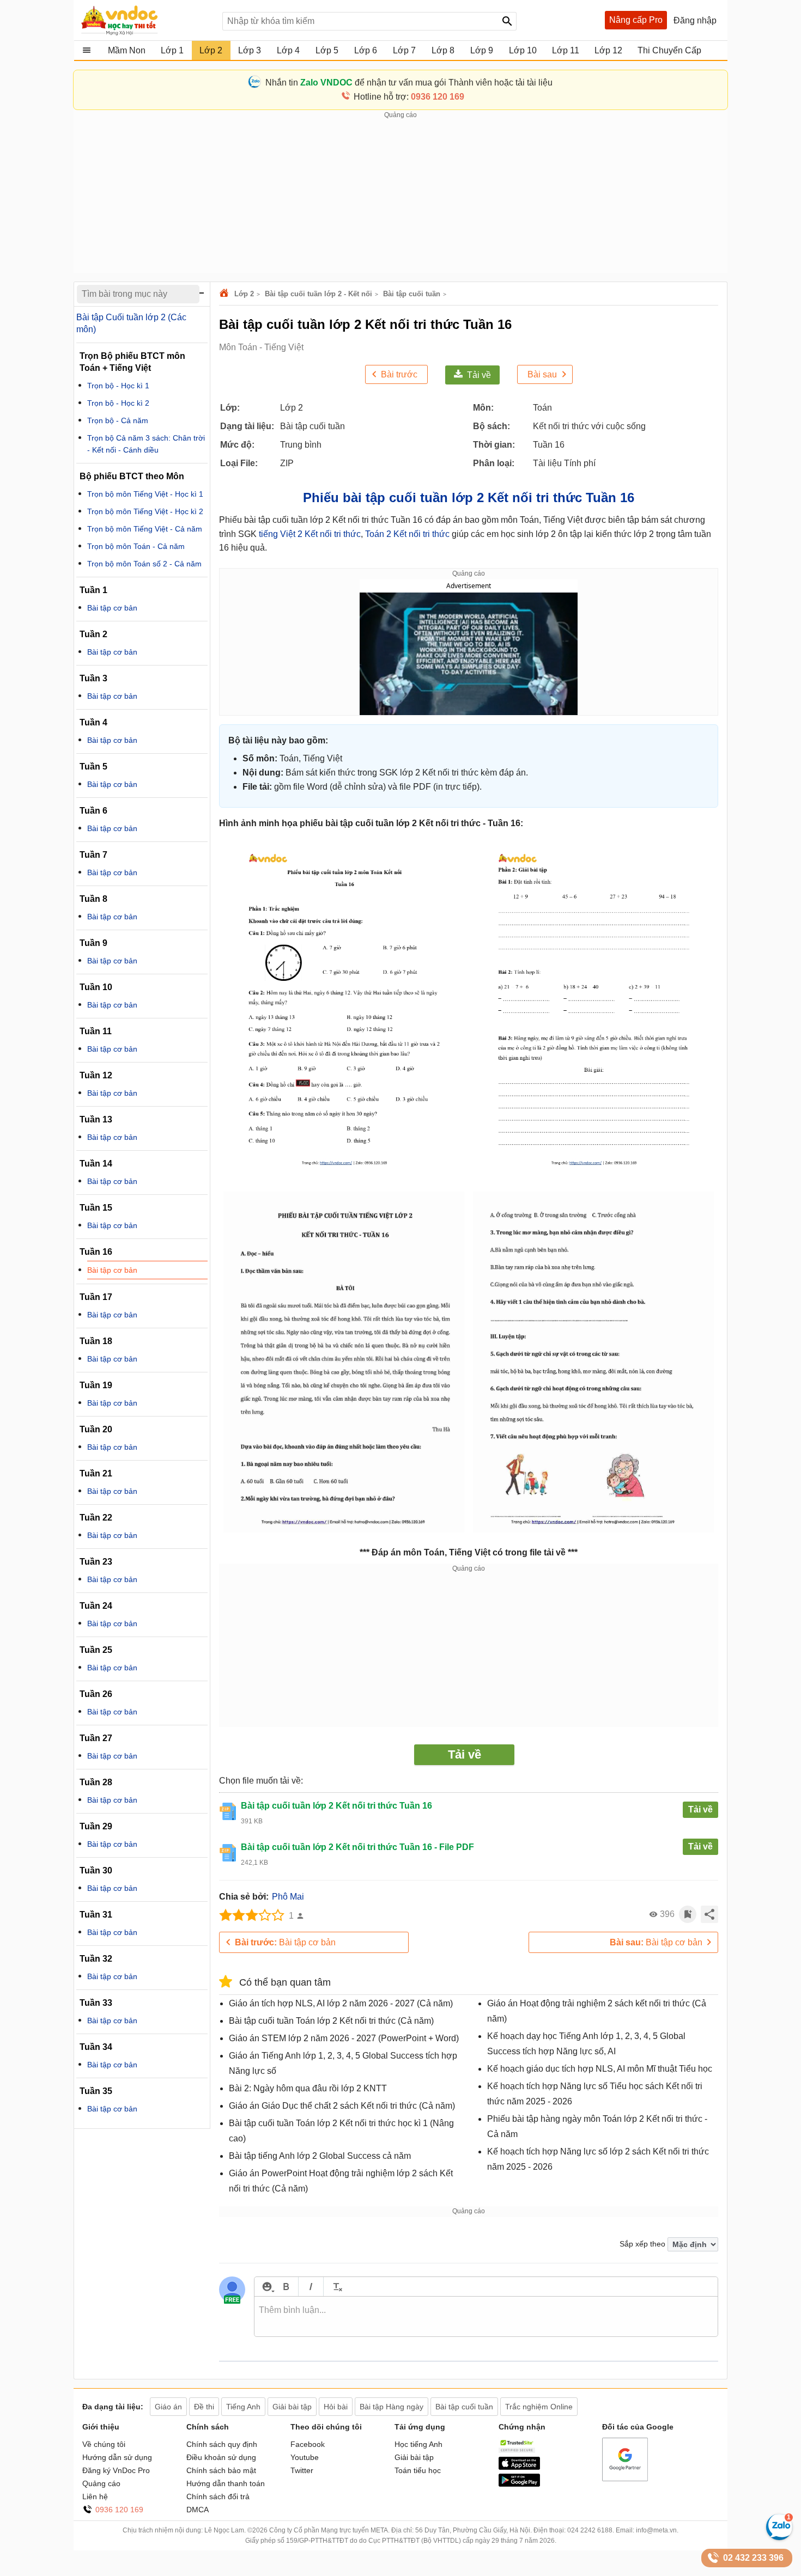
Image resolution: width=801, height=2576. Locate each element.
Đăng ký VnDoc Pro (116, 2470)
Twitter (302, 2470)
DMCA (198, 2510)
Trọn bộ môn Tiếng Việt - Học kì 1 (145, 494)
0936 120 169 (119, 2510)
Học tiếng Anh (418, 2444)
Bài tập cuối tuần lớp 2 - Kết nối (318, 294)
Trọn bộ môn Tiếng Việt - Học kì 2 (145, 511)
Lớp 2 (244, 294)
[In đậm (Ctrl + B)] (286, 2287)
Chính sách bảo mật (221, 2470)
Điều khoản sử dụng (221, 2457)
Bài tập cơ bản (285, 1942)
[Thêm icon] (267, 2287)
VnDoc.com (226, 294)
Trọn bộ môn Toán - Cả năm (136, 546)
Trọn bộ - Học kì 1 (118, 386)
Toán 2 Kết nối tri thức (407, 534)
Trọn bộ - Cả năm (118, 420)
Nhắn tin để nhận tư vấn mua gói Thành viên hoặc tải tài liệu (409, 83)
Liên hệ (95, 2496)
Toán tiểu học (418, 2470)
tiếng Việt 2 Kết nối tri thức (310, 534)
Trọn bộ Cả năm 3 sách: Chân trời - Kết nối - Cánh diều (146, 444)
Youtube (305, 2457)
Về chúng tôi (104, 2444)
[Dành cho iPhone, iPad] (519, 2467)
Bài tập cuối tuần (412, 294)
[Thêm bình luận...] (486, 2317)
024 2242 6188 (590, 2530)
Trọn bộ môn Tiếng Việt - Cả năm (145, 529)
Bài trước (399, 374)
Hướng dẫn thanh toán (226, 2483)
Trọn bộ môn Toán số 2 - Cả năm (144, 564)
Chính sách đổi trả (218, 2496)
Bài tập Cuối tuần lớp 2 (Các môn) (131, 323)
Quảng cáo (101, 2483)
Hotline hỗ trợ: (409, 97)
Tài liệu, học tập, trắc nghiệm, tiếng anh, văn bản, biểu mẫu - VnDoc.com (146, 20)
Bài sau (542, 374)
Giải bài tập (414, 2457)
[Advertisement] (400, 197)
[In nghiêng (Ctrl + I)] (311, 2287)
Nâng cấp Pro (636, 20)
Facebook (308, 2444)
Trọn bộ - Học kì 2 (118, 403)
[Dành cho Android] (519, 2484)
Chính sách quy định (222, 2444)
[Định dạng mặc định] (336, 2287)
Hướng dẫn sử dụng (117, 2457)
